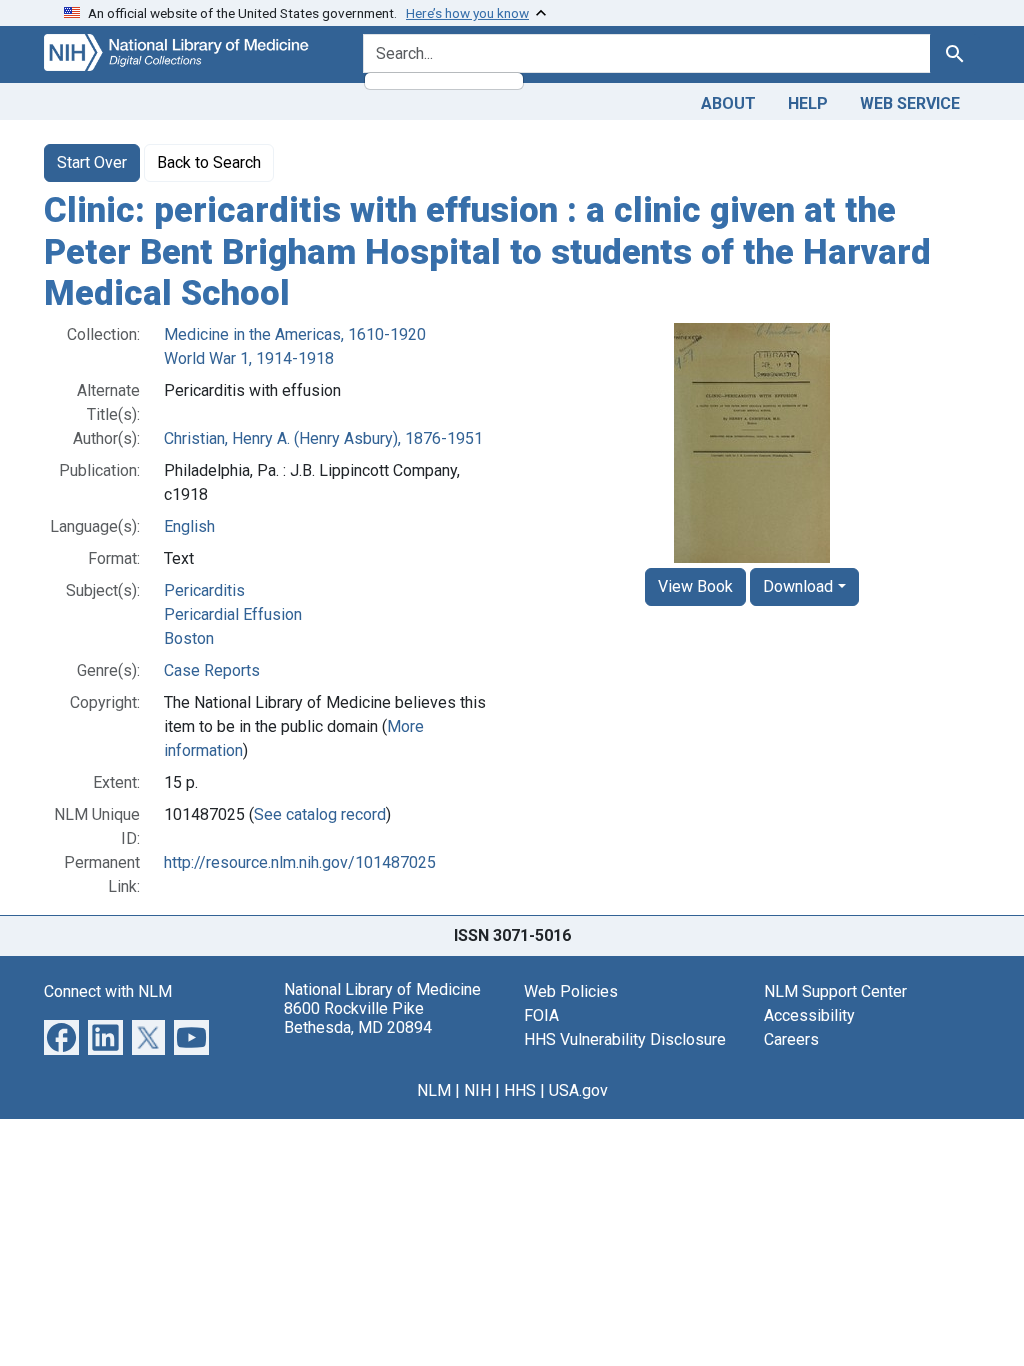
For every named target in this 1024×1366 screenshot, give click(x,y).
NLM (434, 1090)
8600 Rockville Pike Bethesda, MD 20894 (358, 1018)
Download (798, 586)
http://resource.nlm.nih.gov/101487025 (300, 862)
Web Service (910, 103)
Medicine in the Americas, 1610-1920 (295, 334)
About (728, 103)
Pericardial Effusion (233, 614)
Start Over (92, 162)
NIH (477, 1090)
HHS (520, 1090)
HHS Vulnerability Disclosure (625, 1039)
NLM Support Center (835, 991)
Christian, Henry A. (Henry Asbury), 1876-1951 (323, 438)
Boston (189, 638)
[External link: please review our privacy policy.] (61, 1035)
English (189, 526)
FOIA (541, 1015)
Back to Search (209, 162)
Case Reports (212, 670)
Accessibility (809, 1015)
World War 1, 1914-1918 (249, 358)
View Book (695, 586)
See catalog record (320, 814)
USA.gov (578, 1090)
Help (808, 103)
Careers (791, 1039)
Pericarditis (204, 590)
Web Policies (571, 991)
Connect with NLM (108, 991)
